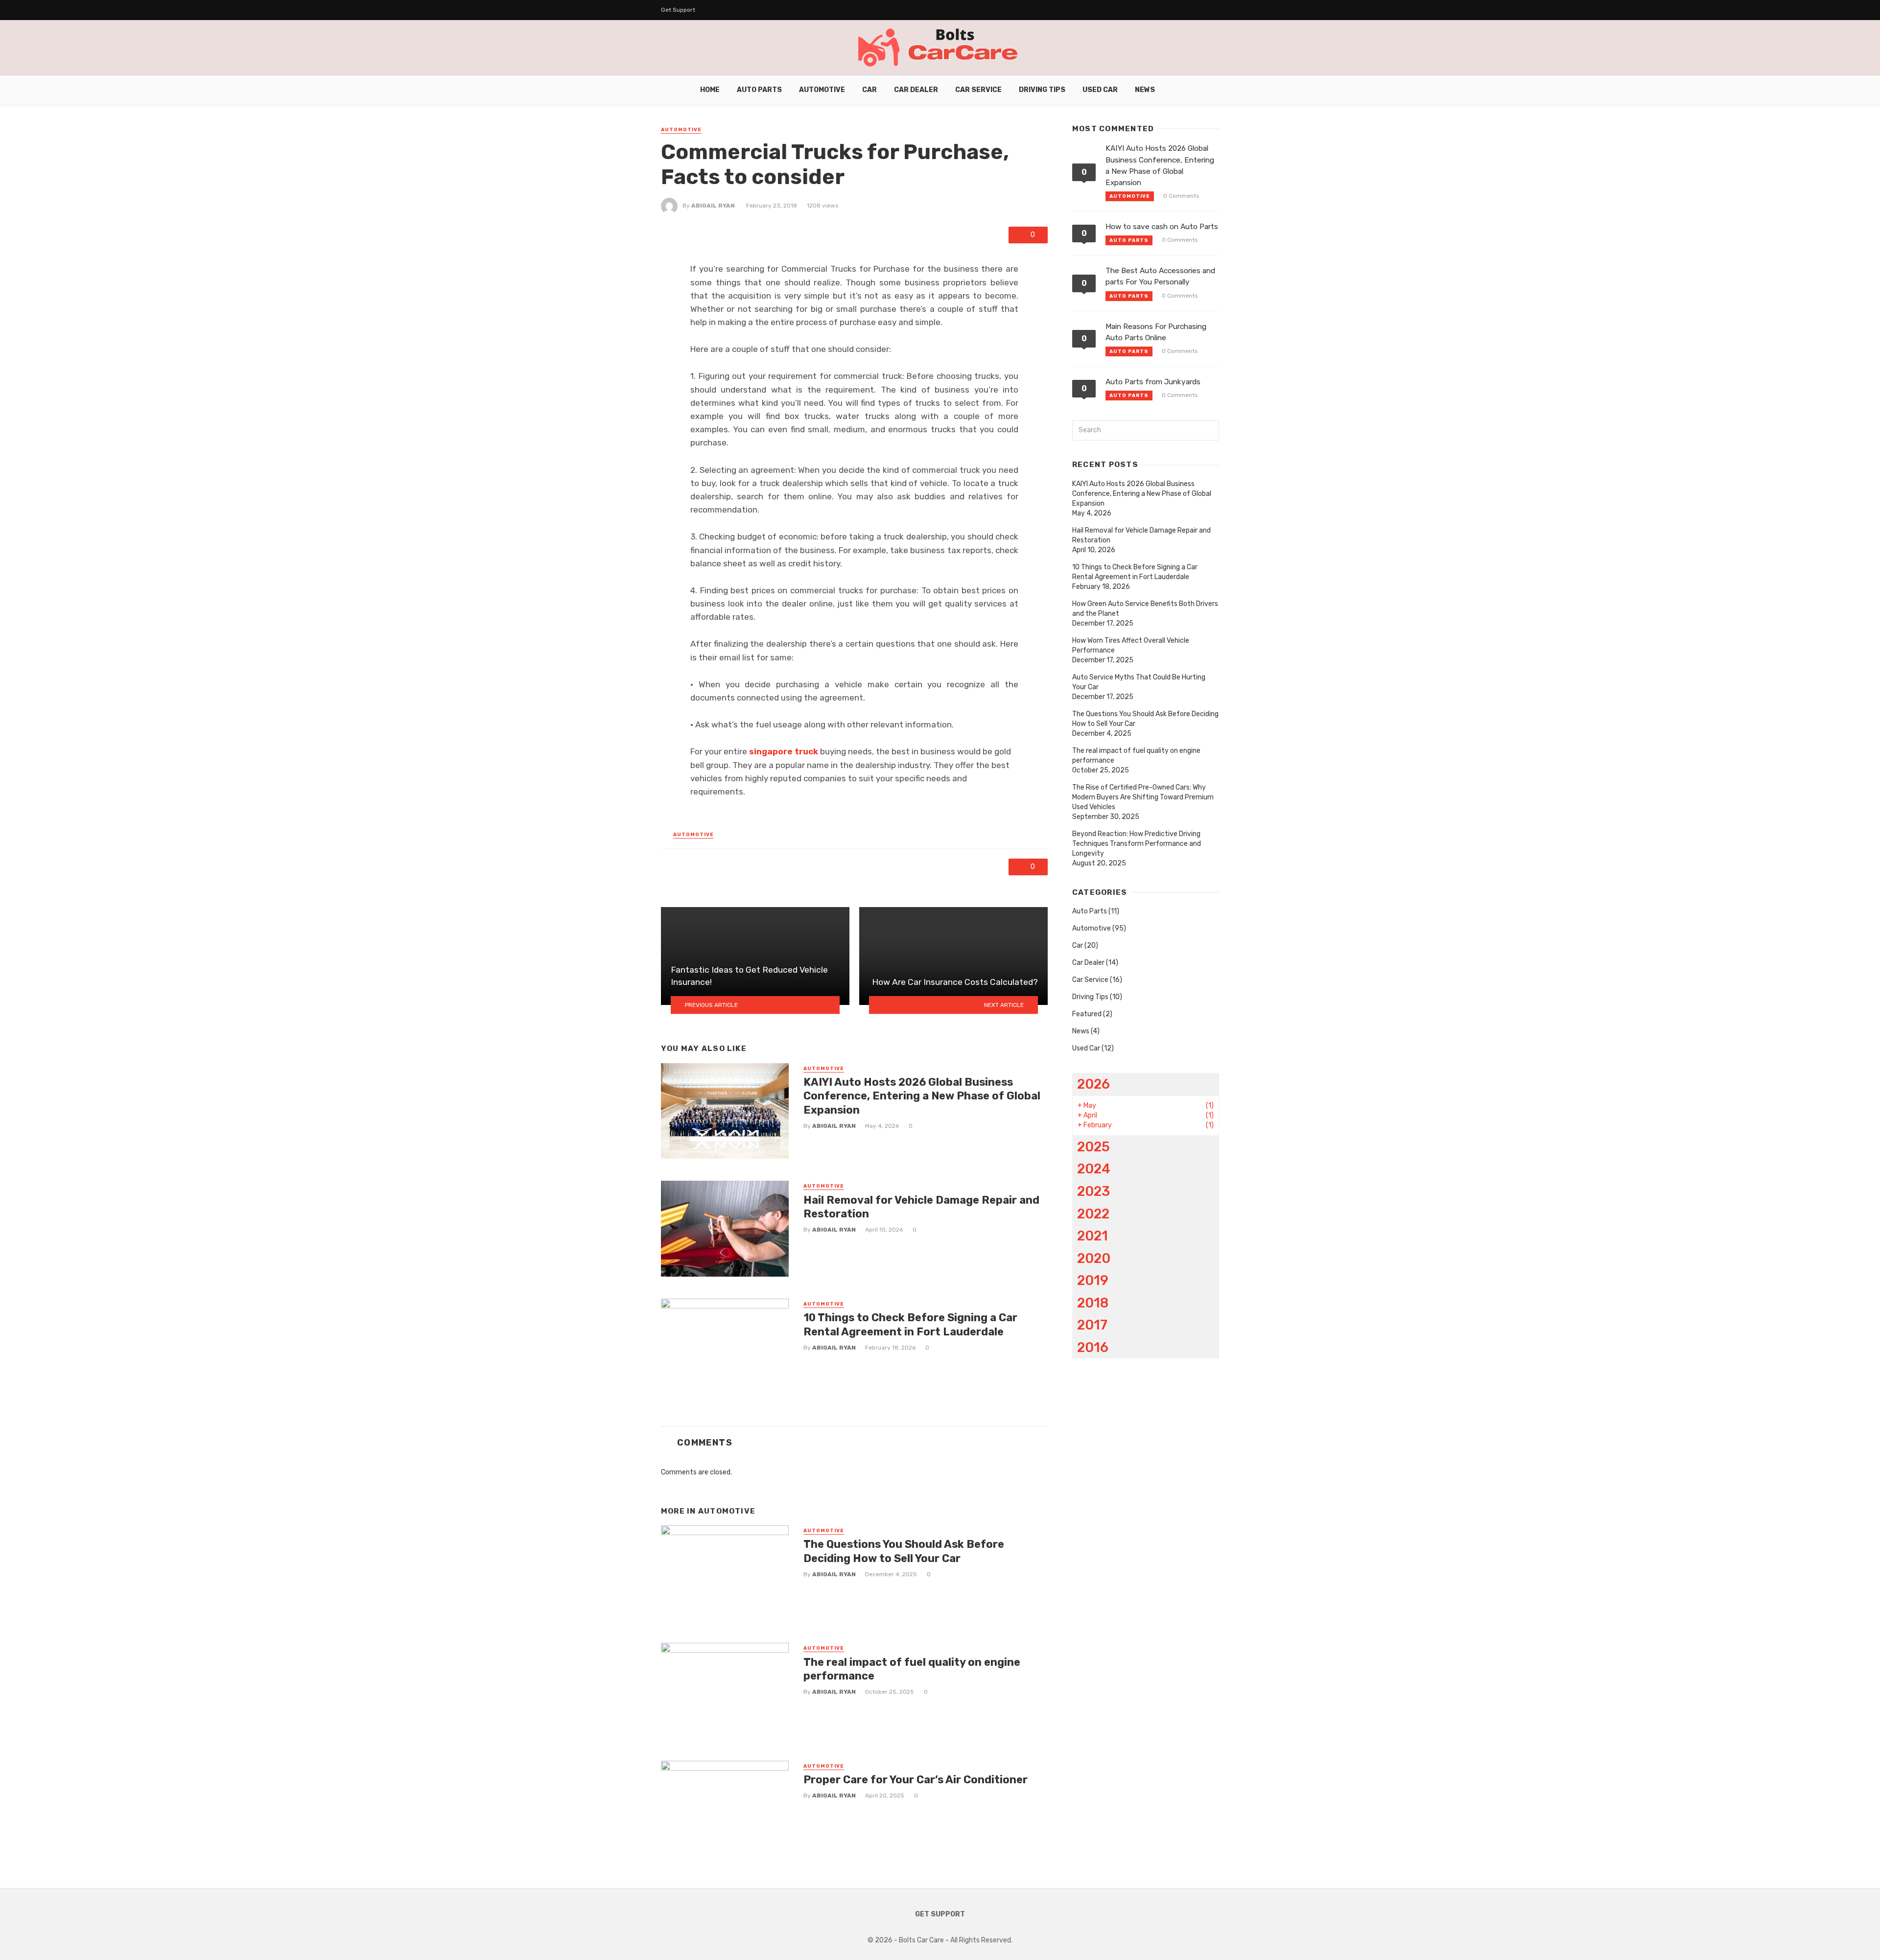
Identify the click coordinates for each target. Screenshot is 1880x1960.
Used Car (1100, 90)
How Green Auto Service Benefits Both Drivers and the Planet (1145, 609)
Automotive (822, 90)
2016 (1093, 1347)
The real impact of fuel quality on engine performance (912, 1669)
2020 (1094, 1258)
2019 (1093, 1280)
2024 (1094, 1169)
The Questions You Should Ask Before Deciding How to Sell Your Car (904, 1551)
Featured (1087, 1014)
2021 (1093, 1236)
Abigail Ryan (713, 206)
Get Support (678, 10)
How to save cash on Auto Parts (1162, 227)
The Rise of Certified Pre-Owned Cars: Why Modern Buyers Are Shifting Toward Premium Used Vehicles (1143, 797)
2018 (1093, 1303)
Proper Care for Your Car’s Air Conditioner (916, 1780)
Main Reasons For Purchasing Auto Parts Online (1156, 332)
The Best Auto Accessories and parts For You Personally (1160, 276)
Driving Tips (1042, 90)
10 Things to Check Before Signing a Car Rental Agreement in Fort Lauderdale (910, 1324)
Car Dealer (916, 90)
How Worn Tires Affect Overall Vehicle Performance (1131, 645)
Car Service (978, 90)
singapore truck (784, 751)
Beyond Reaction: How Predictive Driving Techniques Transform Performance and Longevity (1137, 844)
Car (869, 90)
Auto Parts (759, 90)
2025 (1093, 1147)
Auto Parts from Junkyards (1153, 382)
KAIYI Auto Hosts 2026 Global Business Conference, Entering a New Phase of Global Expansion (922, 1096)
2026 (1093, 1084)
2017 (1092, 1325)
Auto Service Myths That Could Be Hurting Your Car (1139, 682)
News (1145, 90)
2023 (1093, 1191)
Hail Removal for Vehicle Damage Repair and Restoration (921, 1207)
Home (710, 90)
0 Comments (1181, 196)
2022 (1093, 1214)
